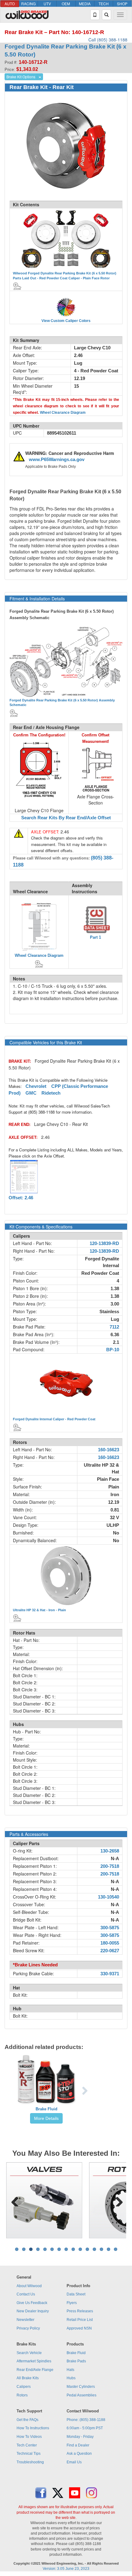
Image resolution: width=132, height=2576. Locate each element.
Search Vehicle (29, 2353)
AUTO (10, 4)
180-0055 (110, 1943)
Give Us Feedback (32, 2303)
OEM (66, 4)
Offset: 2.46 (21, 1198)
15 (116, 2249)
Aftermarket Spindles (34, 2361)
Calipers (24, 2387)
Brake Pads (76, 2361)
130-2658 (110, 1851)
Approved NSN (79, 2328)
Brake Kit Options (21, 77)
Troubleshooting (30, 2462)
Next (117, 2200)
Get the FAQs (27, 2420)
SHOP (122, 4)
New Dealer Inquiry (33, 2311)
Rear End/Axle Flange (35, 2370)
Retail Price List (80, 2320)
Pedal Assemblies (82, 2395)
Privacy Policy (28, 2328)
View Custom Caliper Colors (66, 321)
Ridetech (51, 1093)
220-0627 (110, 1951)
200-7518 (110, 1866)
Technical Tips (29, 2454)
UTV (47, 4)
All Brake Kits (28, 2378)
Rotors (22, 2395)
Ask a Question (79, 2454)
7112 (114, 1327)
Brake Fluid (47, 2109)
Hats (70, 2370)
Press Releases (80, 2311)
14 (109, 2249)
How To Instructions (33, 2428)
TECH (104, 4)
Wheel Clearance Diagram (63, 413)
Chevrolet (36, 1086)
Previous (15, 2200)
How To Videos (29, 2437)
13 (101, 2249)
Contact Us (26, 2294)
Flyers (72, 2303)
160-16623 (109, 1450)
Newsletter (25, 2320)
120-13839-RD (104, 1243)
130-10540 (109, 1897)
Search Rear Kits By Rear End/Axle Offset (66, 818)
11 (87, 2249)
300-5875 (110, 1928)
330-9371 (110, 1974)
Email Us (74, 2462)
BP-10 (113, 1350)
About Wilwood (29, 2286)
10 (80, 2249)
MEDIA (85, 4)
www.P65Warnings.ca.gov (57, 460)
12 (94, 2249)
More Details (46, 2118)
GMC (31, 1093)
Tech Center (27, 2445)
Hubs (71, 2378)
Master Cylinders (81, 2387)
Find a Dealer (78, 2445)
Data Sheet (76, 2294)
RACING (28, 4)
